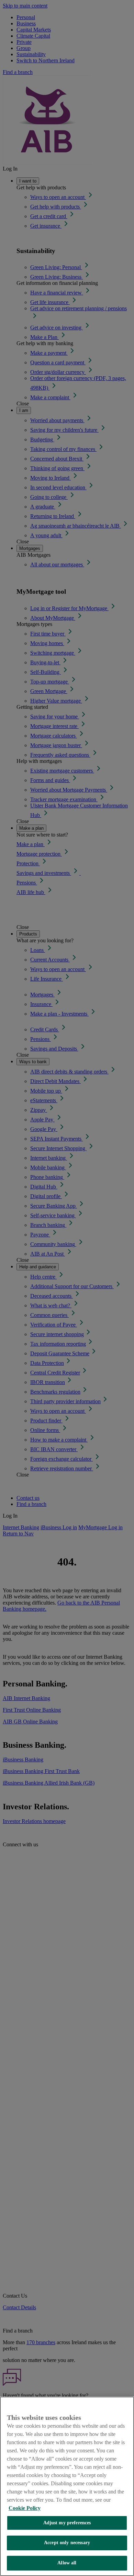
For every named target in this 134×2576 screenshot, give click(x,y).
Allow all (67, 2563)
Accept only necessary (67, 2543)
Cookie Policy (25, 2508)
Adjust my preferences (67, 2523)
